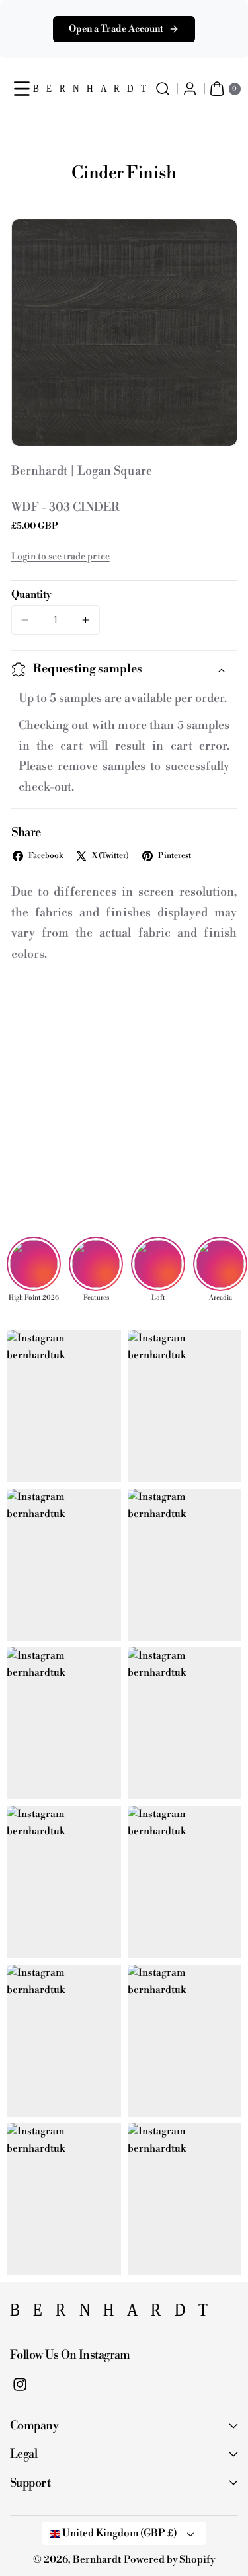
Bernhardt (97, 2560)
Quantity (31, 595)
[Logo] (76, 2314)
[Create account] (190, 89)
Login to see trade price (61, 557)
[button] (22, 89)
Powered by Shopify (170, 2560)
